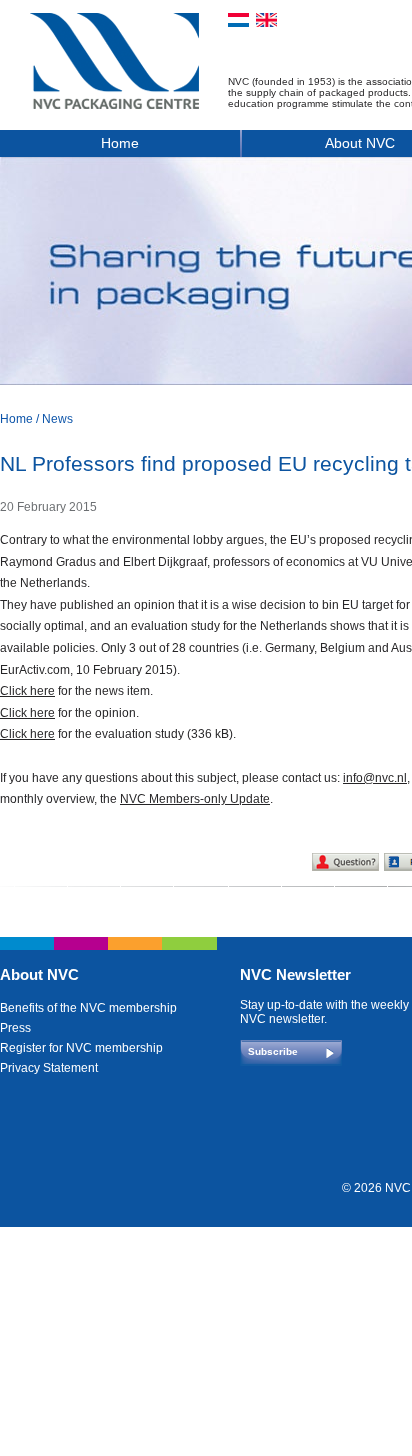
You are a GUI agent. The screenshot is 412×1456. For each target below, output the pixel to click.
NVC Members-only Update (195, 799)
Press (15, 1028)
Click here (27, 691)
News (57, 419)
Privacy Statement (49, 1068)
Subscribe (273, 1051)
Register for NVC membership (81, 1048)
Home (120, 143)
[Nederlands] (238, 20)
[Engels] (266, 20)
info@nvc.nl (375, 778)
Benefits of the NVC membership (88, 1008)
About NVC (39, 974)
